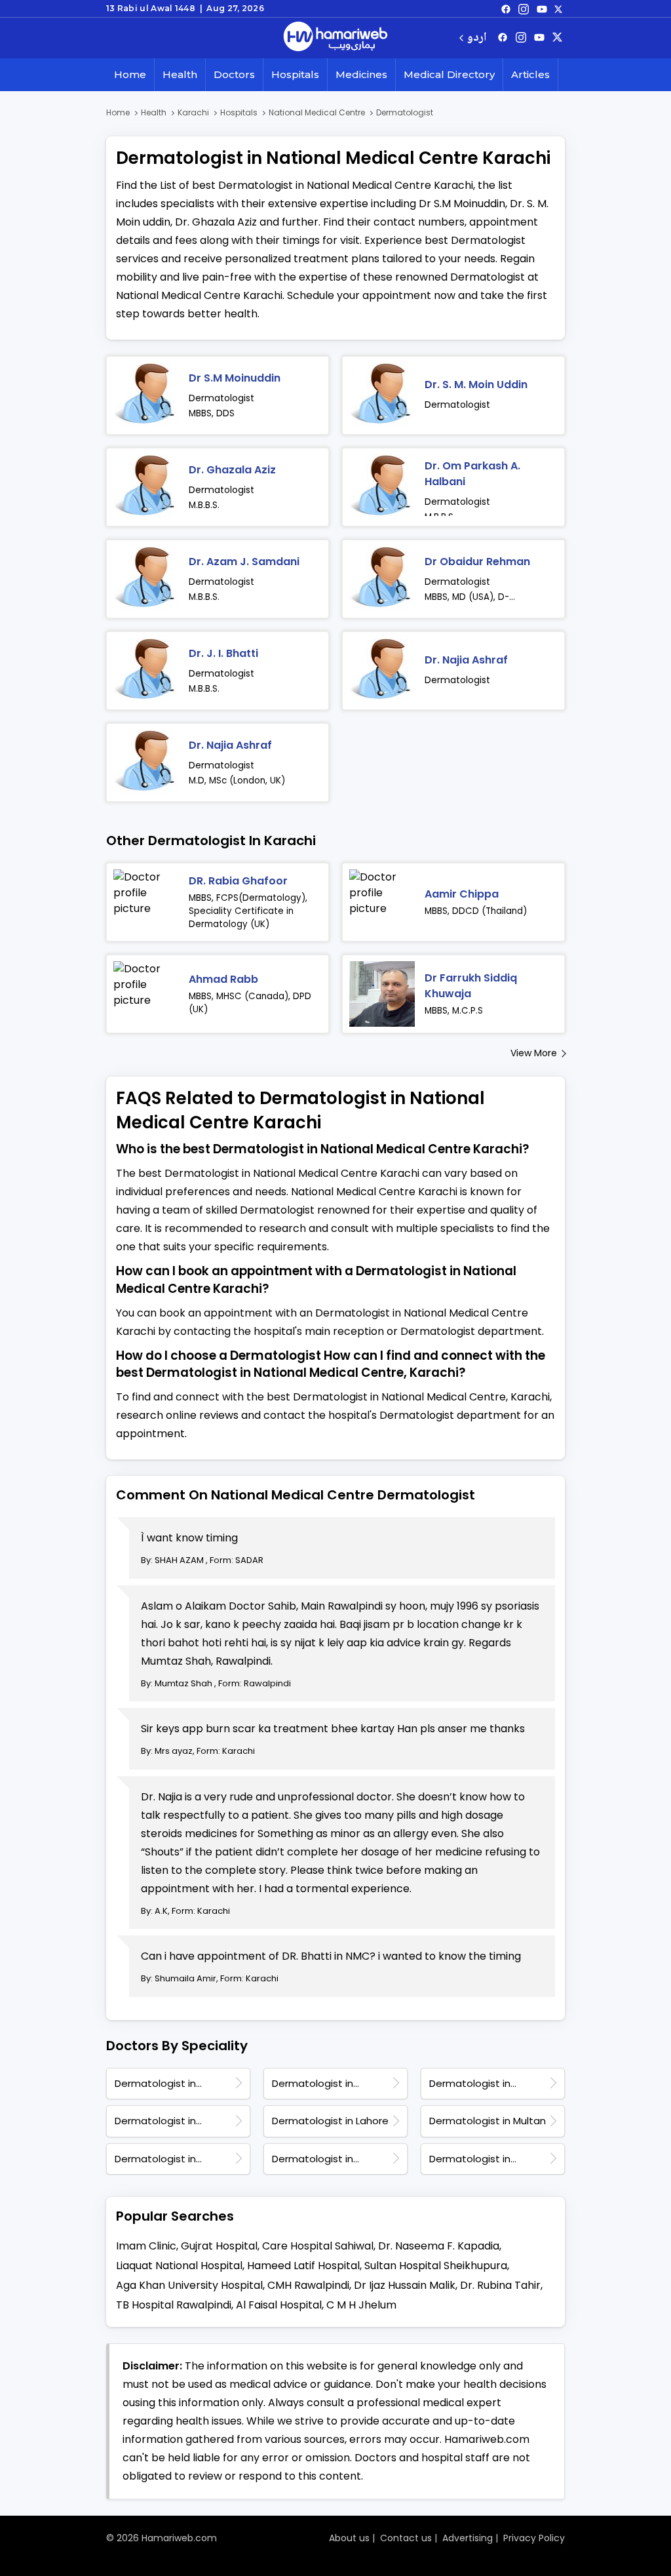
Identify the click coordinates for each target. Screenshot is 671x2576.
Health (180, 74)
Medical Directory (449, 74)
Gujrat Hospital (219, 2246)
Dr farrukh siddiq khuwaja (471, 986)
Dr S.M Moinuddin (235, 378)
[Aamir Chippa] (382, 902)
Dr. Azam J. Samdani (244, 562)
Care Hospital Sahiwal (318, 2246)
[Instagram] (524, 9)
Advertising (468, 2538)
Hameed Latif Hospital (303, 2266)
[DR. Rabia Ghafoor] (146, 902)
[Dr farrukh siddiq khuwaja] (382, 994)
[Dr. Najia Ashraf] (382, 671)
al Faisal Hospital (279, 2305)
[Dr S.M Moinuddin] (146, 395)
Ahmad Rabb (223, 979)
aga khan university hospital (189, 2285)
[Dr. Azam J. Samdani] (146, 579)
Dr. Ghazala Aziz (232, 470)
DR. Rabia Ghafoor (238, 881)
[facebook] (506, 9)
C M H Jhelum (361, 2305)
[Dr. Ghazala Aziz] (146, 487)
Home (130, 74)
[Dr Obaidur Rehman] (382, 579)
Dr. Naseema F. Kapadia (439, 2246)
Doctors (234, 74)
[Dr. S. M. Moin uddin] (382, 395)
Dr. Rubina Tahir (500, 2285)
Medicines (361, 74)
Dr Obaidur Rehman (477, 562)
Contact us (406, 2538)
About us (349, 2538)
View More (534, 1053)
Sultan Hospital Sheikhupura (436, 2266)
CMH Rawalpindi (308, 2285)
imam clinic (146, 2246)
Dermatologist (221, 398)
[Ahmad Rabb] (146, 994)
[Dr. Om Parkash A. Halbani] (382, 487)
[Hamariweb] (335, 38)
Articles (530, 74)
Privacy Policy (534, 2538)
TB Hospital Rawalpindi (174, 2305)
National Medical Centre (317, 112)
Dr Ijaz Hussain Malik (405, 2285)
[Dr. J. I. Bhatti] (146, 671)
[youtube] (542, 9)
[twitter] (558, 9)
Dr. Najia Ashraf (466, 660)
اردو (477, 38)
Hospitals (295, 74)
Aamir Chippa (462, 894)
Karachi (193, 112)
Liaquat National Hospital (179, 2266)
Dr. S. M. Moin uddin (476, 385)
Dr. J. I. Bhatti (223, 653)
